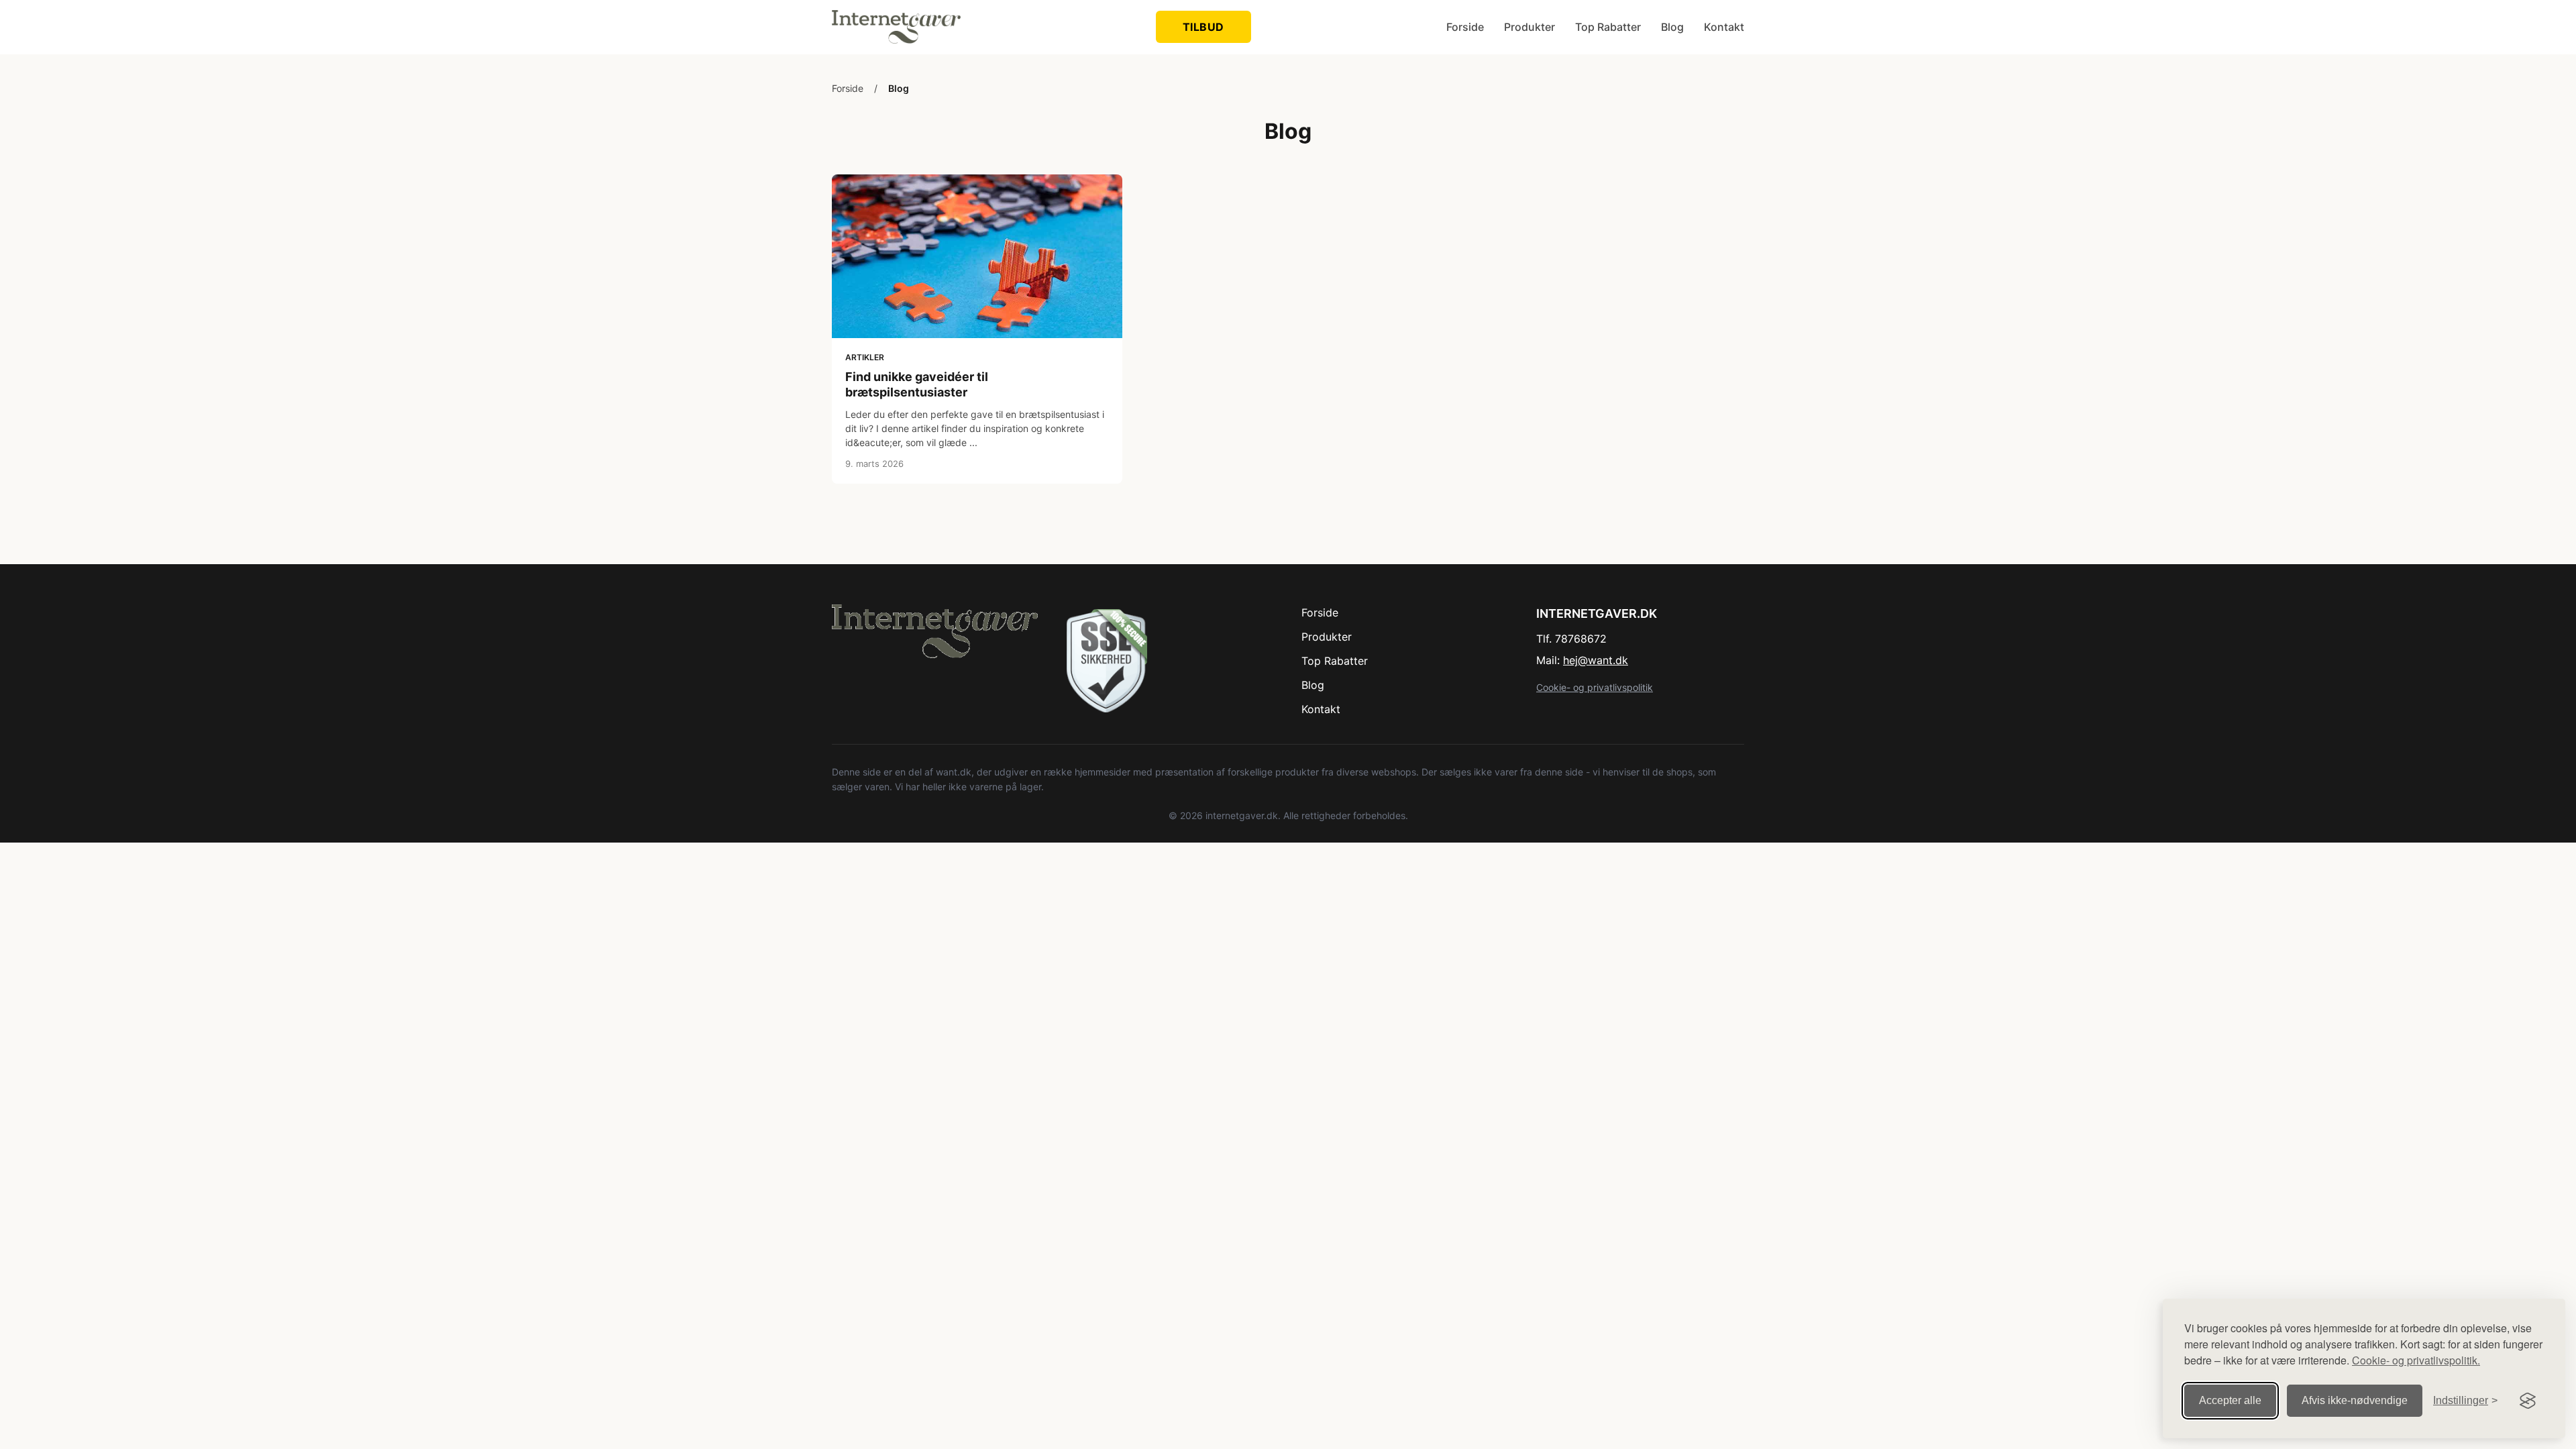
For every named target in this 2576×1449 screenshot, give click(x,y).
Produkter (1529, 27)
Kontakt (1724, 27)
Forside (1465, 27)
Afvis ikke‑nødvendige (2355, 1400)
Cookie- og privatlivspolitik (1595, 687)
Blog (1672, 27)
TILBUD (1203, 27)
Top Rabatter (1608, 27)
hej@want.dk (1596, 660)
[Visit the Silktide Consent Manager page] (2528, 1401)
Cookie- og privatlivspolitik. (2416, 1360)
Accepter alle (2230, 1400)
